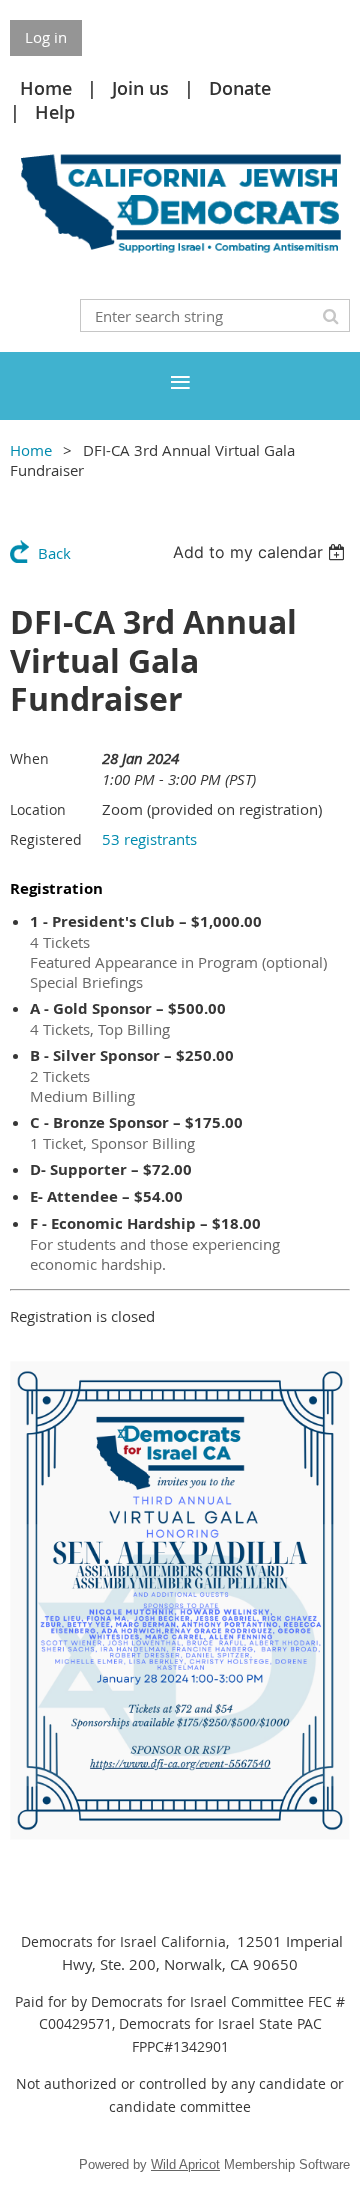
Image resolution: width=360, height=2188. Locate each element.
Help (55, 112)
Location (38, 809)
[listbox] (261, 552)
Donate (240, 88)
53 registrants (149, 839)
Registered (46, 839)
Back (54, 553)
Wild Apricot (185, 2164)
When (29, 758)
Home (46, 88)
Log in (46, 37)
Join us (140, 88)
